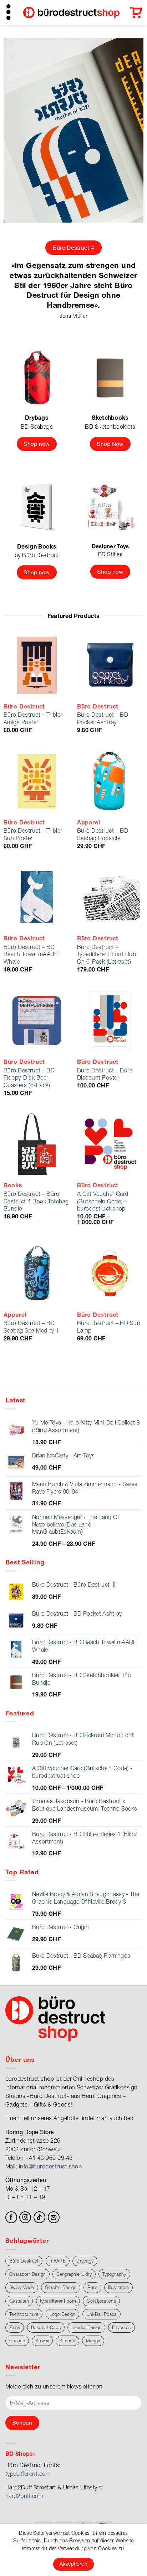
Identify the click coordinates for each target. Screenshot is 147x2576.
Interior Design (86, 2327)
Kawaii (42, 2341)
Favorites (121, 2327)
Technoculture (24, 2314)
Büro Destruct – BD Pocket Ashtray (103, 718)
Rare (92, 2287)
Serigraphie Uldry (74, 2274)
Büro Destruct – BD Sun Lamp (109, 1327)
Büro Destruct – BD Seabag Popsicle (103, 834)
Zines (15, 2327)
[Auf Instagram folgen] (25, 2217)
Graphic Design (61, 2287)
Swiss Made (22, 2287)
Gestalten (19, 2301)
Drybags (85, 2261)
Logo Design (63, 2314)
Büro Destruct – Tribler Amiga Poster (33, 718)
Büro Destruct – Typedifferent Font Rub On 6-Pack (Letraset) (107, 954)
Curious (17, 2341)
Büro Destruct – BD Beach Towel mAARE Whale (31, 954)
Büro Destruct (24, 2261)
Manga (93, 2341)
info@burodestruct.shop (50, 2166)
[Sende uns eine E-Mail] (54, 2217)
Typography (114, 2274)
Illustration (118, 2287)
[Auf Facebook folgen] (11, 2217)
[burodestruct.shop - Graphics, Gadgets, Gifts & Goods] (71, 15)
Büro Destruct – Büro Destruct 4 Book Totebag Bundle (36, 1201)
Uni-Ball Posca (102, 2314)
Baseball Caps (46, 2327)
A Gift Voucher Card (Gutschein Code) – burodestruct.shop (103, 1201)
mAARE (58, 2261)
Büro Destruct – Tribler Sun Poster (33, 834)
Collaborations (101, 2301)
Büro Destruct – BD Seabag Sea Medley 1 (31, 1327)
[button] (9, 12)
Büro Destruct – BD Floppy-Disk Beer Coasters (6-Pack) (29, 1078)
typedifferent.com (58, 2301)
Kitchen (67, 2341)
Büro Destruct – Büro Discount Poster (105, 1074)
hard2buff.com (24, 2496)
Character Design (27, 2274)
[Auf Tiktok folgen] (39, 2217)
